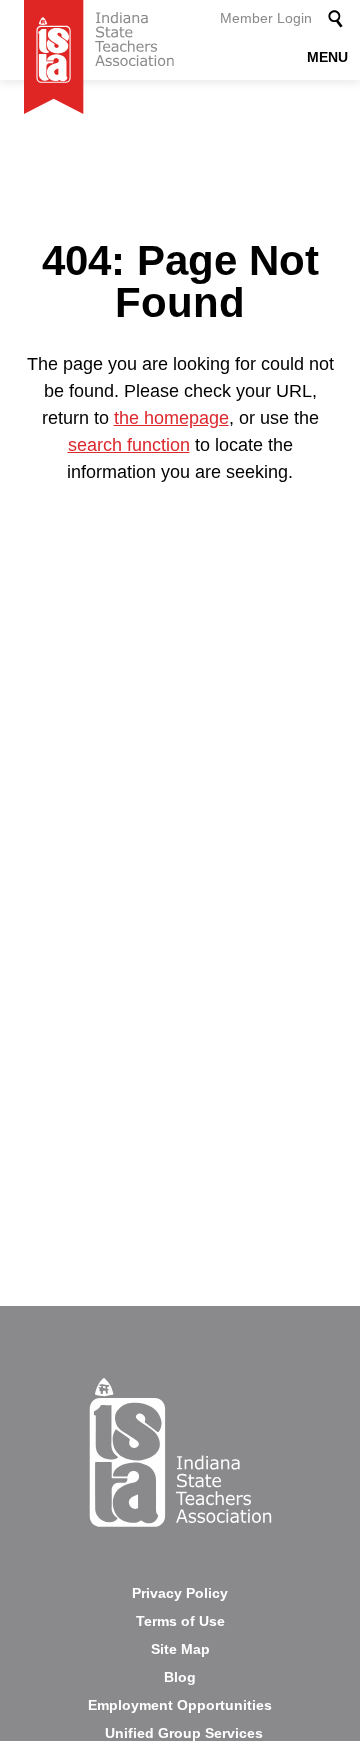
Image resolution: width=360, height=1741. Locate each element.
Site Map (180, 1649)
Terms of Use (180, 1621)
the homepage (171, 418)
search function (129, 445)
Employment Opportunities (180, 1705)
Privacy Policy (180, 1593)
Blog (180, 1677)
